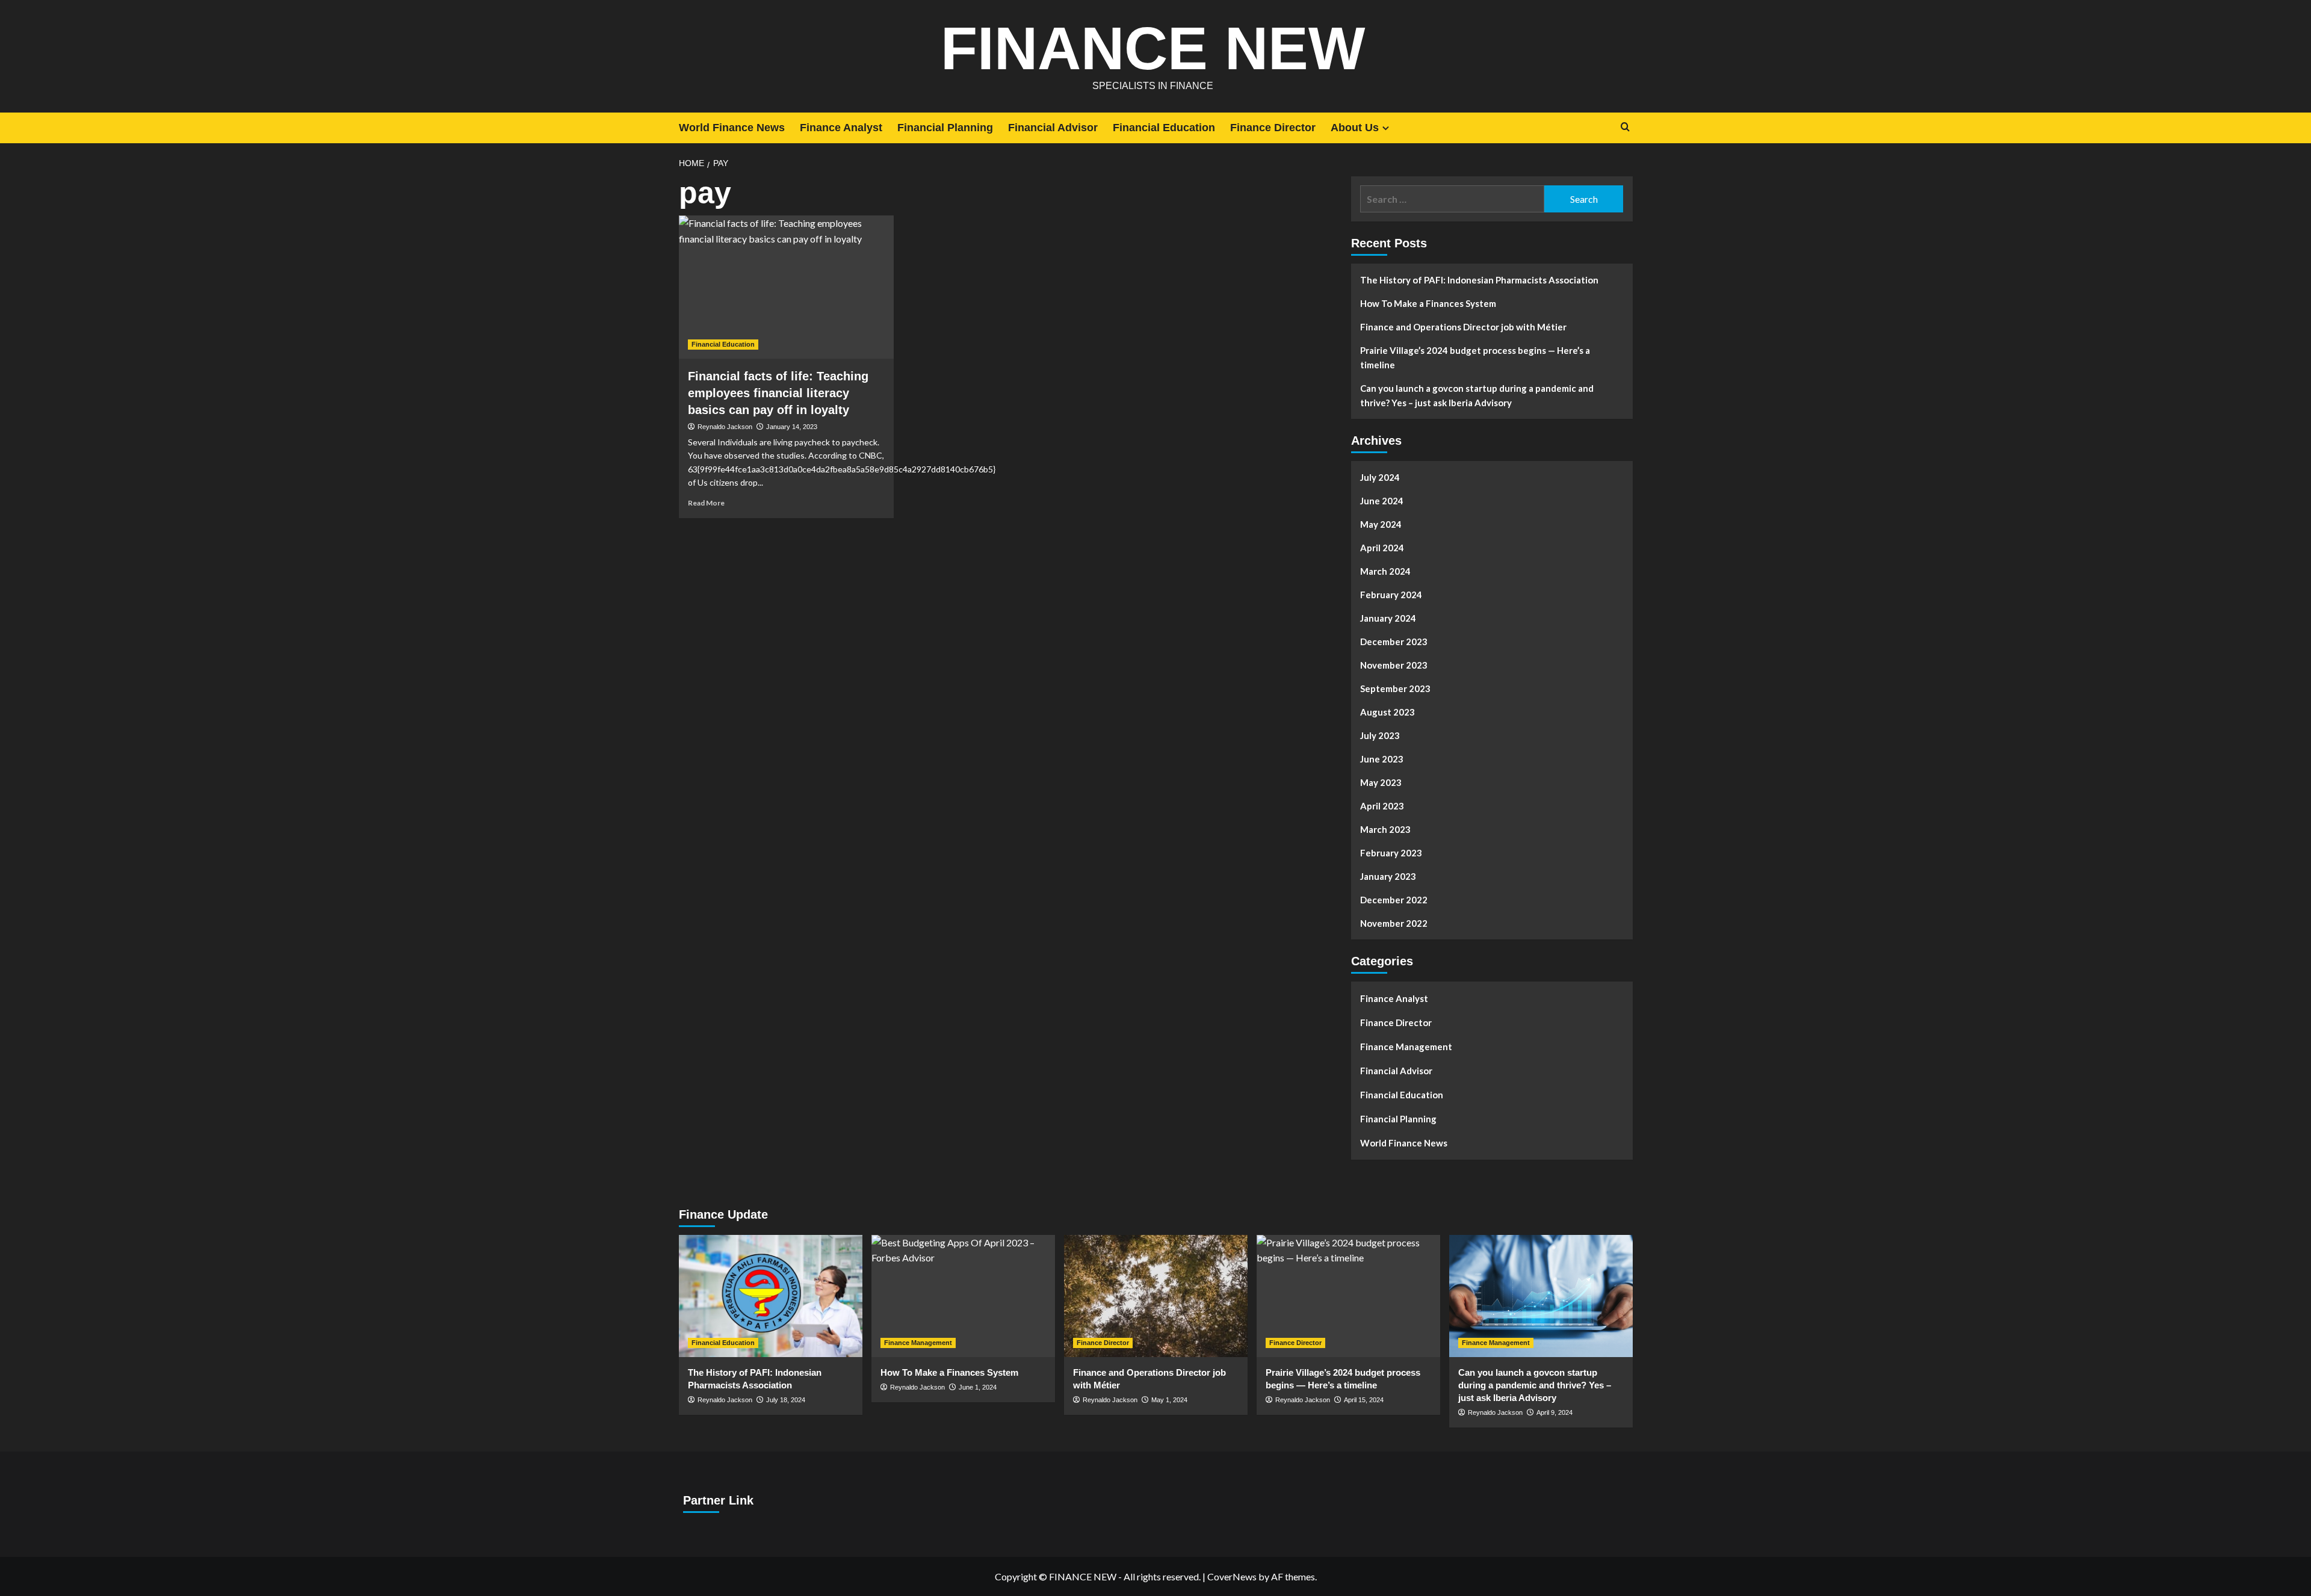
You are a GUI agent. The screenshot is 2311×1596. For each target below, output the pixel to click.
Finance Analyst (841, 128)
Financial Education (1164, 128)
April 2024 (1382, 548)
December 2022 (1394, 900)
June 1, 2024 (978, 1387)
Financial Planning (945, 128)
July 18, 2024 (786, 1400)
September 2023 (1395, 688)
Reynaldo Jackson (725, 427)
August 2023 (1388, 712)
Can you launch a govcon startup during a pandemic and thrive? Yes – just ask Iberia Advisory (1477, 395)
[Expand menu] (1386, 128)
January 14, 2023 (792, 427)
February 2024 (1391, 595)
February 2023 (1391, 853)
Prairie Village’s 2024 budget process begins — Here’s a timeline (1475, 357)
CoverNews (1232, 1576)
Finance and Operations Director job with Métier (1463, 327)
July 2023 (1380, 735)
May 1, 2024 (1169, 1400)
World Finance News (732, 128)
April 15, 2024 (1364, 1400)
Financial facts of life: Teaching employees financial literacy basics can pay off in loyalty (778, 393)
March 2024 (1385, 571)
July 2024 (1380, 477)
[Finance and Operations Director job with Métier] (1156, 1296)
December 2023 (1394, 642)
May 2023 (1381, 782)
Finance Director (1273, 128)
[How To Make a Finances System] (963, 1296)
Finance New (1153, 48)
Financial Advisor (1053, 128)
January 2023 (1388, 876)
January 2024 (1388, 618)
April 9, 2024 (1555, 1412)
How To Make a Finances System (1428, 303)
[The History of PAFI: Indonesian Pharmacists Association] (771, 1296)
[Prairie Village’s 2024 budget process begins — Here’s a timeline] (1348, 1296)
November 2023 (1394, 665)
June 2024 (1382, 501)
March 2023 (1385, 829)
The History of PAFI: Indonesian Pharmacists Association (1479, 280)
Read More (706, 503)
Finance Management (1406, 1047)
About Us (1355, 128)
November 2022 (1394, 923)
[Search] (1625, 127)
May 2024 (1381, 524)
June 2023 (1382, 759)
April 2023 (1382, 806)
